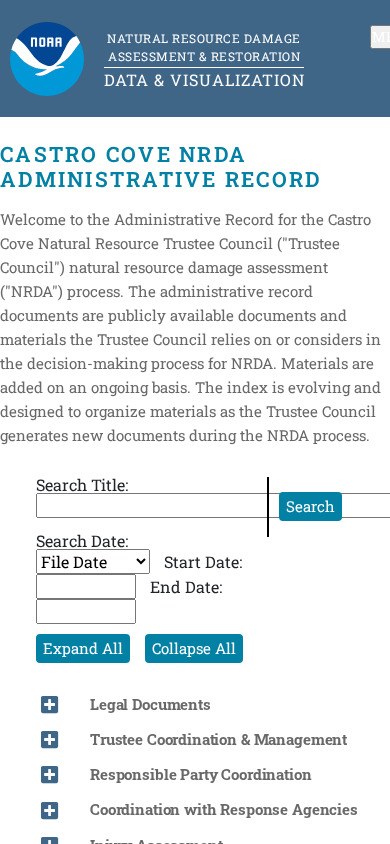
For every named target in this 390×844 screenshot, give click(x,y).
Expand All (83, 648)
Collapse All (194, 648)
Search (310, 506)
